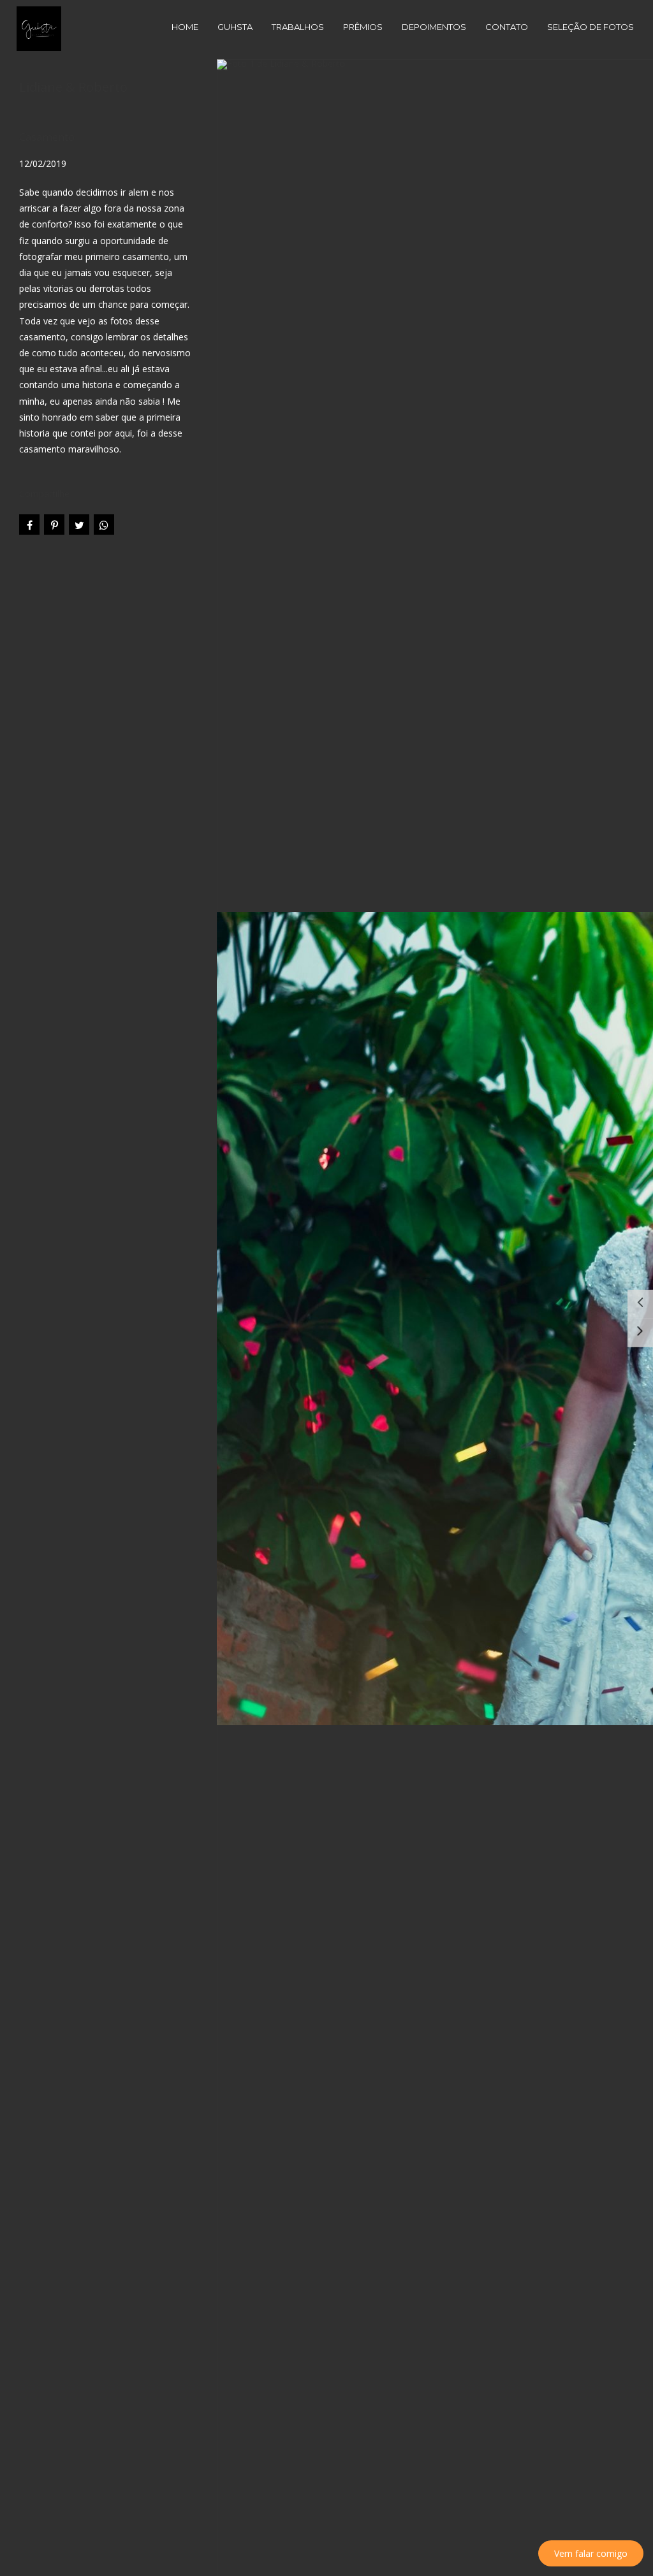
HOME (185, 27)
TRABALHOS (298, 27)
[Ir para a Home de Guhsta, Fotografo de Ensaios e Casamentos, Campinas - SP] (39, 28)
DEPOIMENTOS (434, 27)
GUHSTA (235, 27)
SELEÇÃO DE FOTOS (591, 27)
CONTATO (507, 27)
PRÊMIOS (363, 27)
